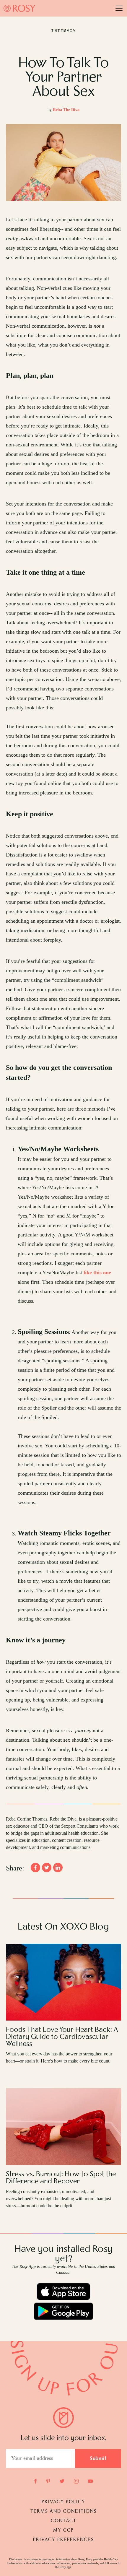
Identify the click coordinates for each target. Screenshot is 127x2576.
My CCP (63, 2531)
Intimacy (63, 31)
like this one (97, 1272)
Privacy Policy (63, 2502)
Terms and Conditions (64, 2512)
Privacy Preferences (63, 2540)
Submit (98, 2459)
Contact (64, 2521)
